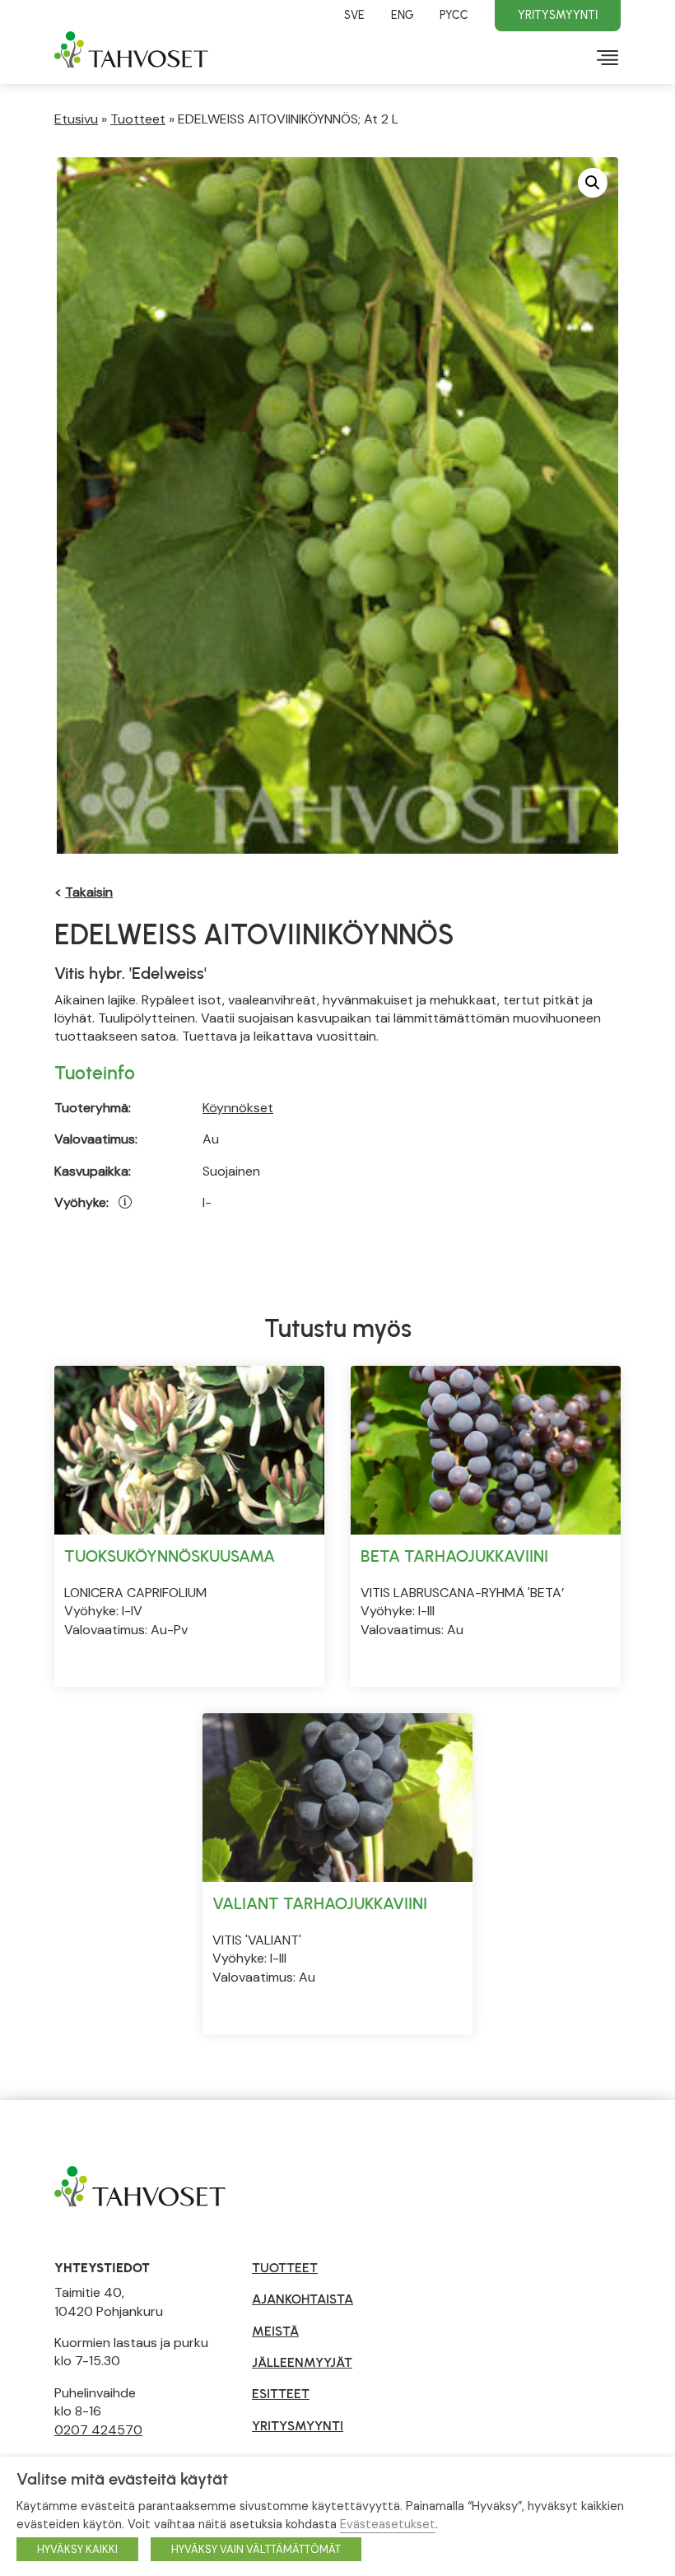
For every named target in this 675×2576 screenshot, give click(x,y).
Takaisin (89, 892)
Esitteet (281, 2394)
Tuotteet (138, 119)
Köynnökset (238, 1108)
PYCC (454, 15)
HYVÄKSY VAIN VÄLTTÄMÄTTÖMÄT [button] (256, 2549)
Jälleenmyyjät (302, 2362)
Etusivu (76, 119)
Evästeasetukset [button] (388, 2524)
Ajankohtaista (303, 2299)
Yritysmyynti (558, 15)
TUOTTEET (285, 2268)
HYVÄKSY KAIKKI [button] (77, 2549)
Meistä (275, 2331)
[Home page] (140, 2185)
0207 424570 (98, 2430)
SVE (354, 15)
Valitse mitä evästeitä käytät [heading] (122, 2479)
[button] (593, 183)
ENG (402, 15)
